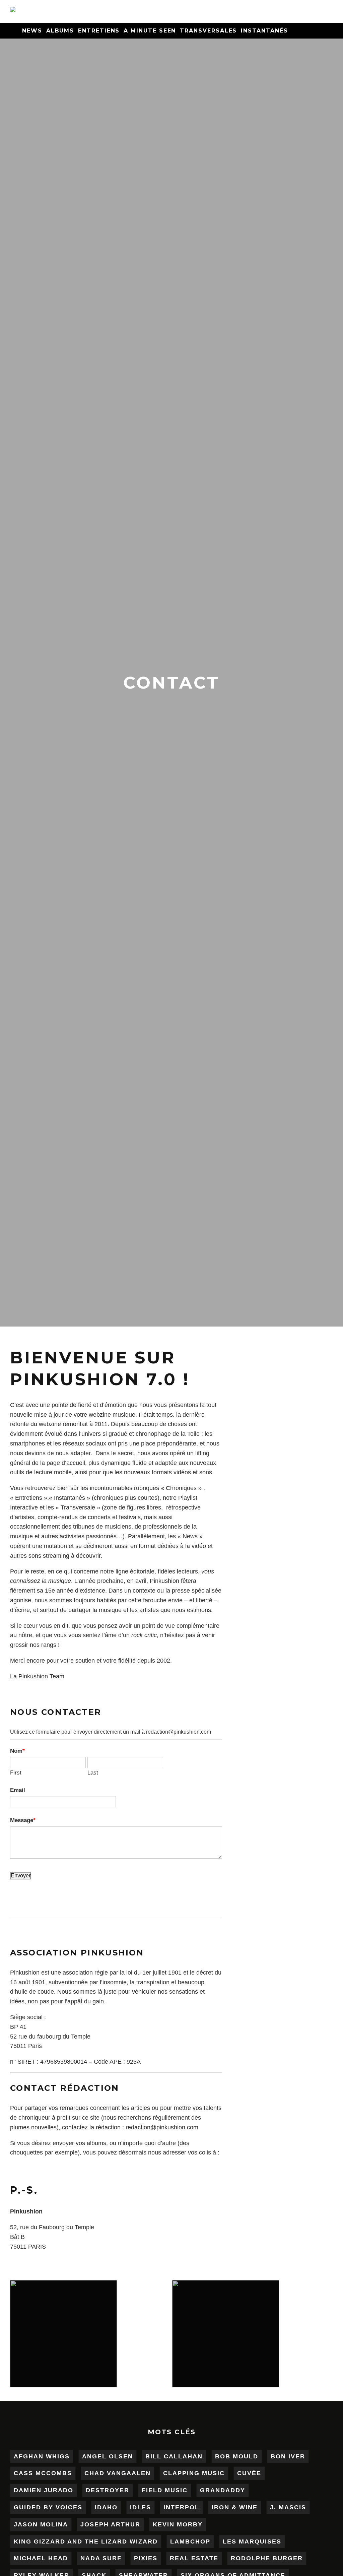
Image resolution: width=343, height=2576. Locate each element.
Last (93, 1773)
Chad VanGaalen (118, 2473)
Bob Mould (237, 2456)
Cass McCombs (43, 2473)
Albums (60, 31)
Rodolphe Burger (267, 2558)
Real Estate (194, 2558)
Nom (16, 1751)
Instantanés (264, 31)
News (32, 31)
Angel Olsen (108, 2456)
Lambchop (190, 2541)
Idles (141, 2507)
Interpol (181, 2507)
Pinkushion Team (41, 1676)
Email (18, 1790)
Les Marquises (252, 2541)
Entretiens (99, 31)
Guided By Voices (48, 2507)
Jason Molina (41, 2524)
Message (22, 1820)
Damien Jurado (44, 2490)
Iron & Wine (235, 2507)
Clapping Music (194, 2473)
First (16, 1773)
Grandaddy (223, 2490)
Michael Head (41, 2558)
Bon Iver (288, 2456)
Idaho (106, 2507)
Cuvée (249, 2473)
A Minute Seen (150, 31)
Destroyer (108, 2490)
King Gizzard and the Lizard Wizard (86, 2541)
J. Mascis (288, 2507)
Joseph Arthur (110, 2524)
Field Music (165, 2490)
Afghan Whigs (42, 2456)
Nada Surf (101, 2558)
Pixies (146, 2558)
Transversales (208, 31)
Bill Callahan (174, 2456)
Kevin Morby (178, 2524)
